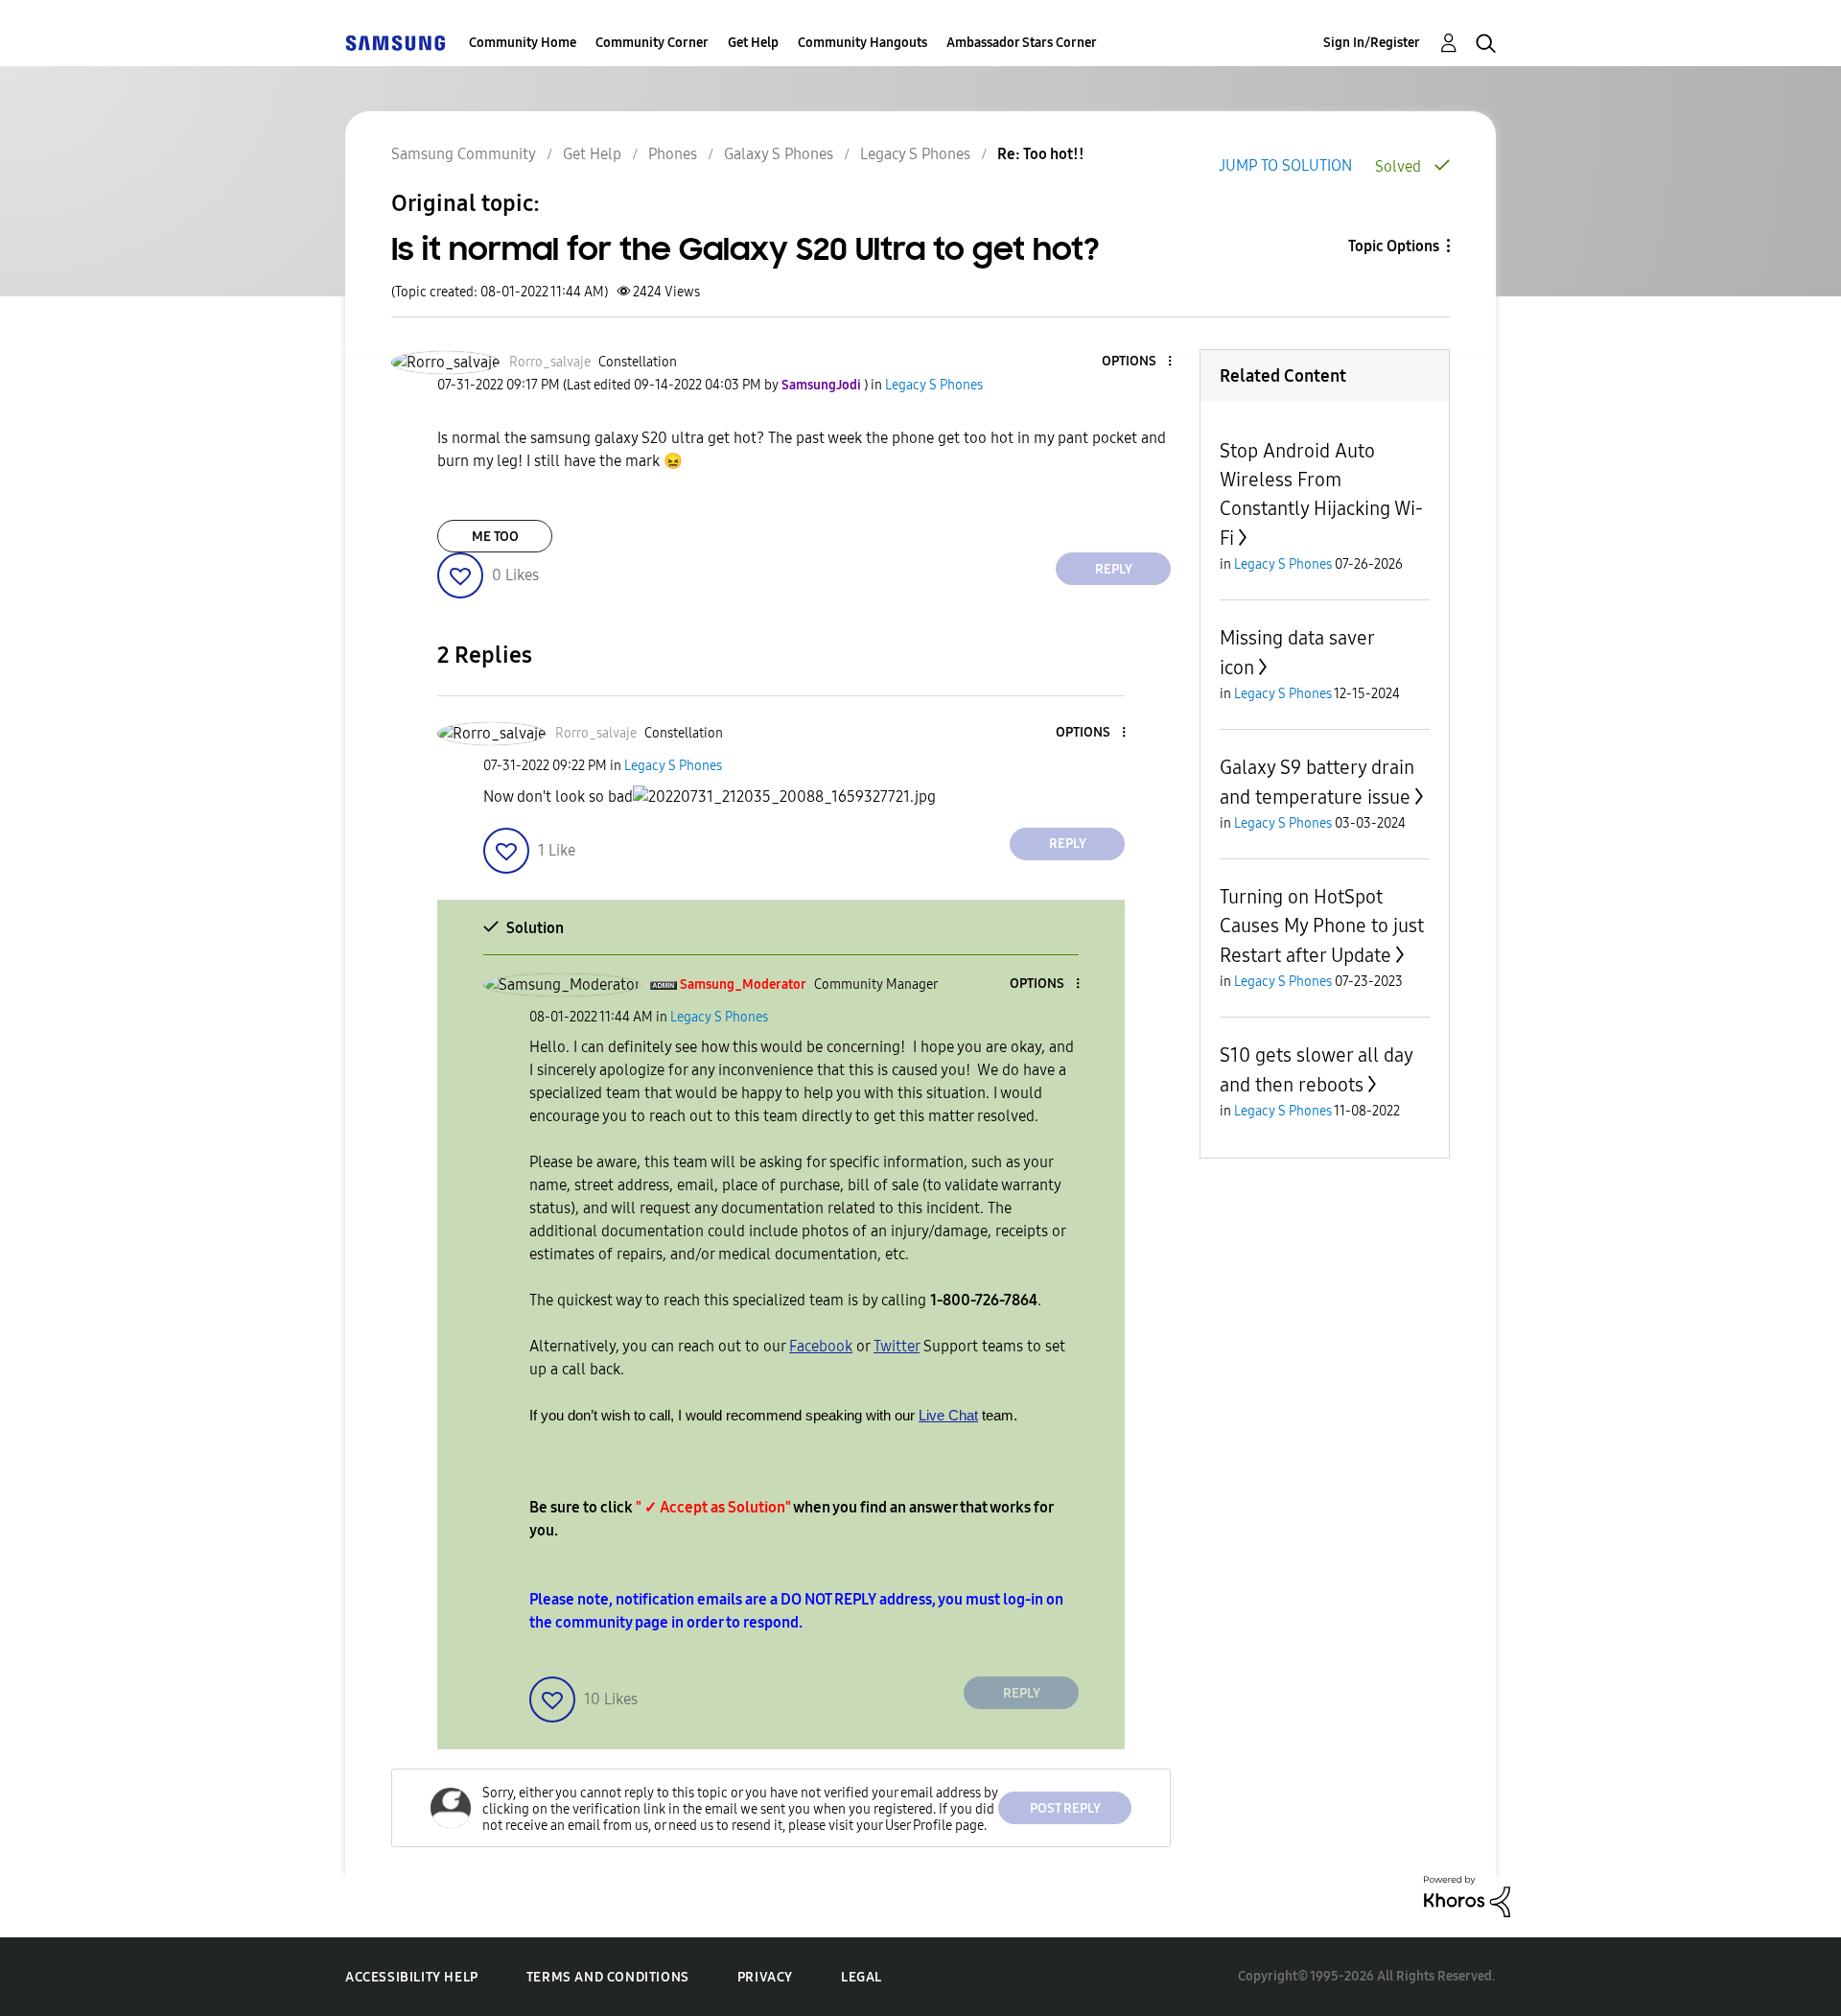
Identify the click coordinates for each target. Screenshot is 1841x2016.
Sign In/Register (1372, 43)
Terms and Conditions (608, 1977)
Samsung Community (464, 154)
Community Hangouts (862, 43)
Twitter (897, 1346)
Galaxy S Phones (779, 154)
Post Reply (1065, 1808)
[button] (1138, 362)
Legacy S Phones (915, 154)
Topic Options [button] (1394, 246)
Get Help (753, 43)
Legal (862, 1977)
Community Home (523, 43)
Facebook (821, 1346)
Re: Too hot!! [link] (1041, 154)
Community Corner (652, 43)
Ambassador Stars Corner (1022, 43)
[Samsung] (395, 43)
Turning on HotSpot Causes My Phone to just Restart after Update (1322, 926)
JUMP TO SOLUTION (1285, 165)
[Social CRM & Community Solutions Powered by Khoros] (1467, 1896)
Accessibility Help (412, 1977)
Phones (673, 154)
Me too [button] (495, 537)
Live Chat (948, 1416)
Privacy (765, 1977)
